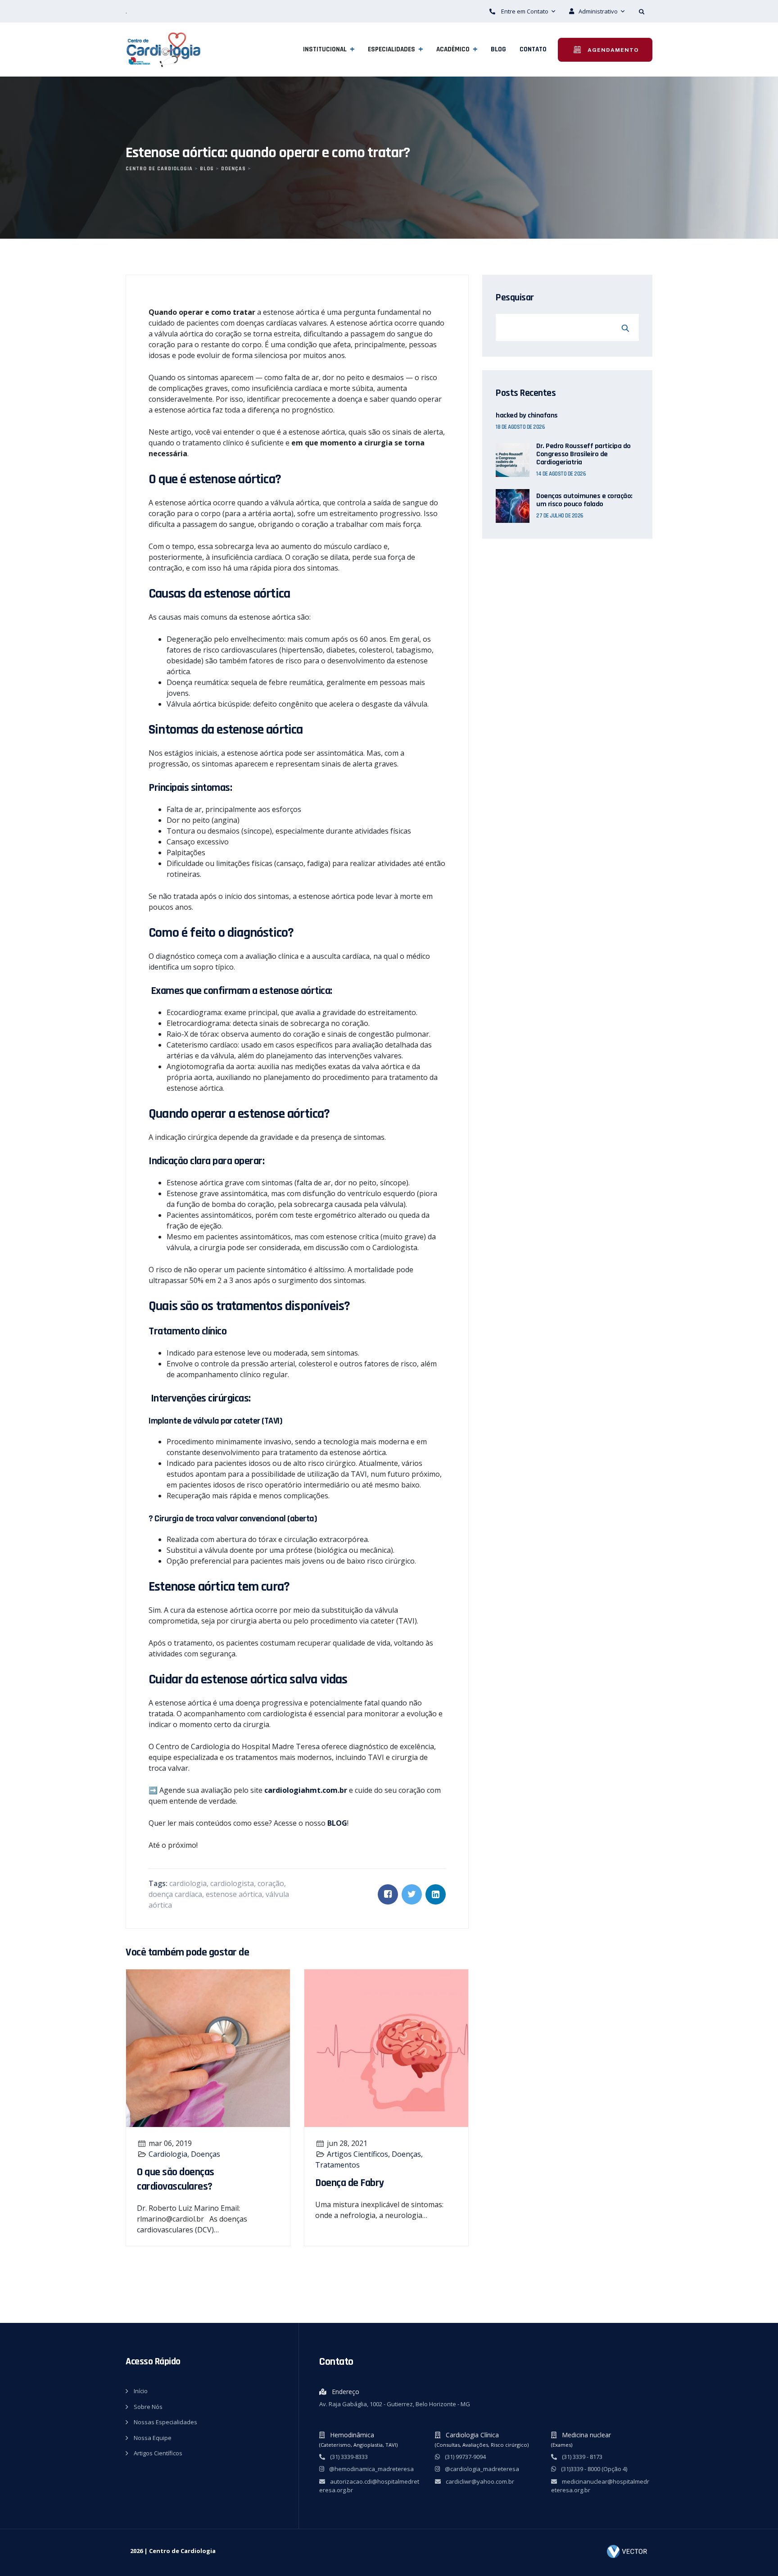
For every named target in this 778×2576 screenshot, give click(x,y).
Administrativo (599, 11)
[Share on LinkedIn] (436, 1894)
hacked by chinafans (527, 416)
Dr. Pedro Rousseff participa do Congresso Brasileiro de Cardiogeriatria (583, 454)
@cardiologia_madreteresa (481, 2469)
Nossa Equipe (153, 2438)
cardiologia (188, 1883)
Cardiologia (168, 2154)
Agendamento (612, 50)
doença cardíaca (175, 1894)
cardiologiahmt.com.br (306, 1790)
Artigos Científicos (357, 2154)
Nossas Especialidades (165, 2422)
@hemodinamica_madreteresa (371, 2469)
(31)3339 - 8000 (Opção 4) (593, 2469)
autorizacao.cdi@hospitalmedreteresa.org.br (369, 2486)
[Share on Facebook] (388, 1894)
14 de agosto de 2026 (561, 474)
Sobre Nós (148, 2407)
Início (141, 2391)
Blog (498, 49)
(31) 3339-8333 (348, 2457)
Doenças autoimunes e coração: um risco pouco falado (584, 500)
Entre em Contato (525, 11)
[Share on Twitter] (412, 1894)
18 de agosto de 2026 (520, 427)
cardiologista (232, 1883)
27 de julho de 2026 (560, 516)
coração (271, 1883)
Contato (533, 49)
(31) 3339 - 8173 (581, 2457)
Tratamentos (337, 2165)
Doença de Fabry (350, 2183)
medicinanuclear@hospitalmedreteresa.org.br (600, 2486)
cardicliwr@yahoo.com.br (479, 2481)
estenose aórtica (234, 1894)
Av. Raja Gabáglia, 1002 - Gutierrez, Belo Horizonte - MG (395, 2404)
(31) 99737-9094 (465, 2457)
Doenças (206, 2154)
